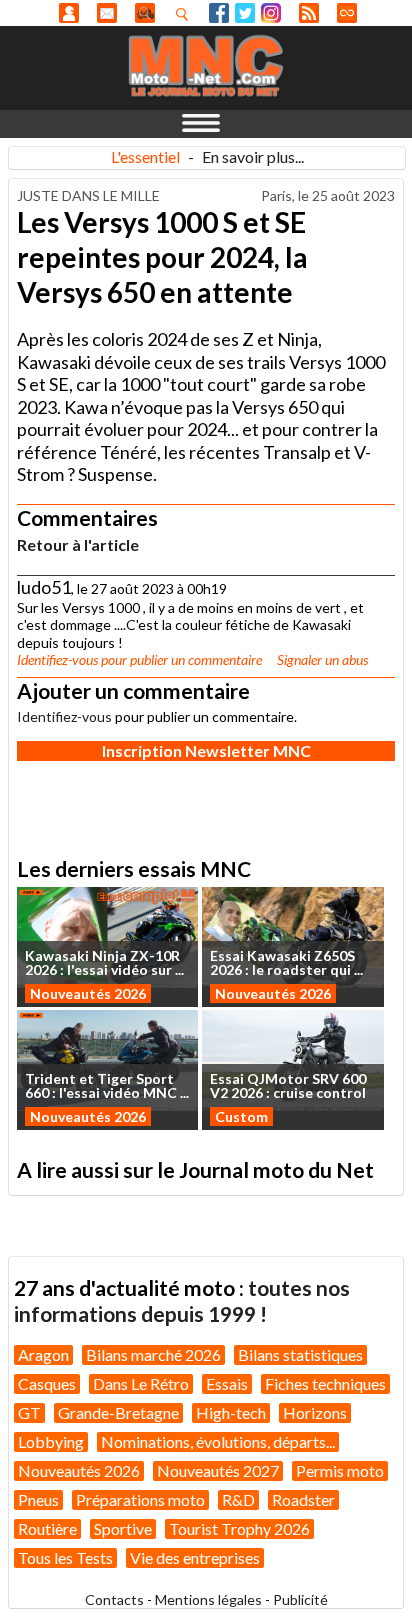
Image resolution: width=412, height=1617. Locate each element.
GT (29, 1412)
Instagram (271, 13)
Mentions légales (208, 1599)
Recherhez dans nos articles (186, 14)
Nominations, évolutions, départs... (218, 1441)
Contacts (114, 1599)
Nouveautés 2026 (88, 993)
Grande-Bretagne (118, 1412)
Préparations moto (140, 1499)
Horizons (315, 1412)
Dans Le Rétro (141, 1383)
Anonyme (69, 13)
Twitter (245, 13)
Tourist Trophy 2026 (239, 1528)
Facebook (219, 13)
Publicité (300, 1599)
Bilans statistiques (300, 1354)
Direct (347, 13)
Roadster (303, 1499)
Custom (241, 1116)
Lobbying (51, 1441)
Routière (47, 1528)
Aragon (43, 1354)
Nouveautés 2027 (218, 1470)
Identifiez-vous (57, 659)
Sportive (123, 1528)
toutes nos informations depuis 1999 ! (182, 1300)
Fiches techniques (325, 1383)
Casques (47, 1383)
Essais (227, 1383)
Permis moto (340, 1470)
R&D (238, 1499)
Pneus (38, 1499)
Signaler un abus (322, 659)
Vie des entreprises (195, 1557)
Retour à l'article (78, 544)
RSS (309, 13)
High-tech (231, 1412)
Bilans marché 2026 (153, 1354)
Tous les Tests (65, 1557)
